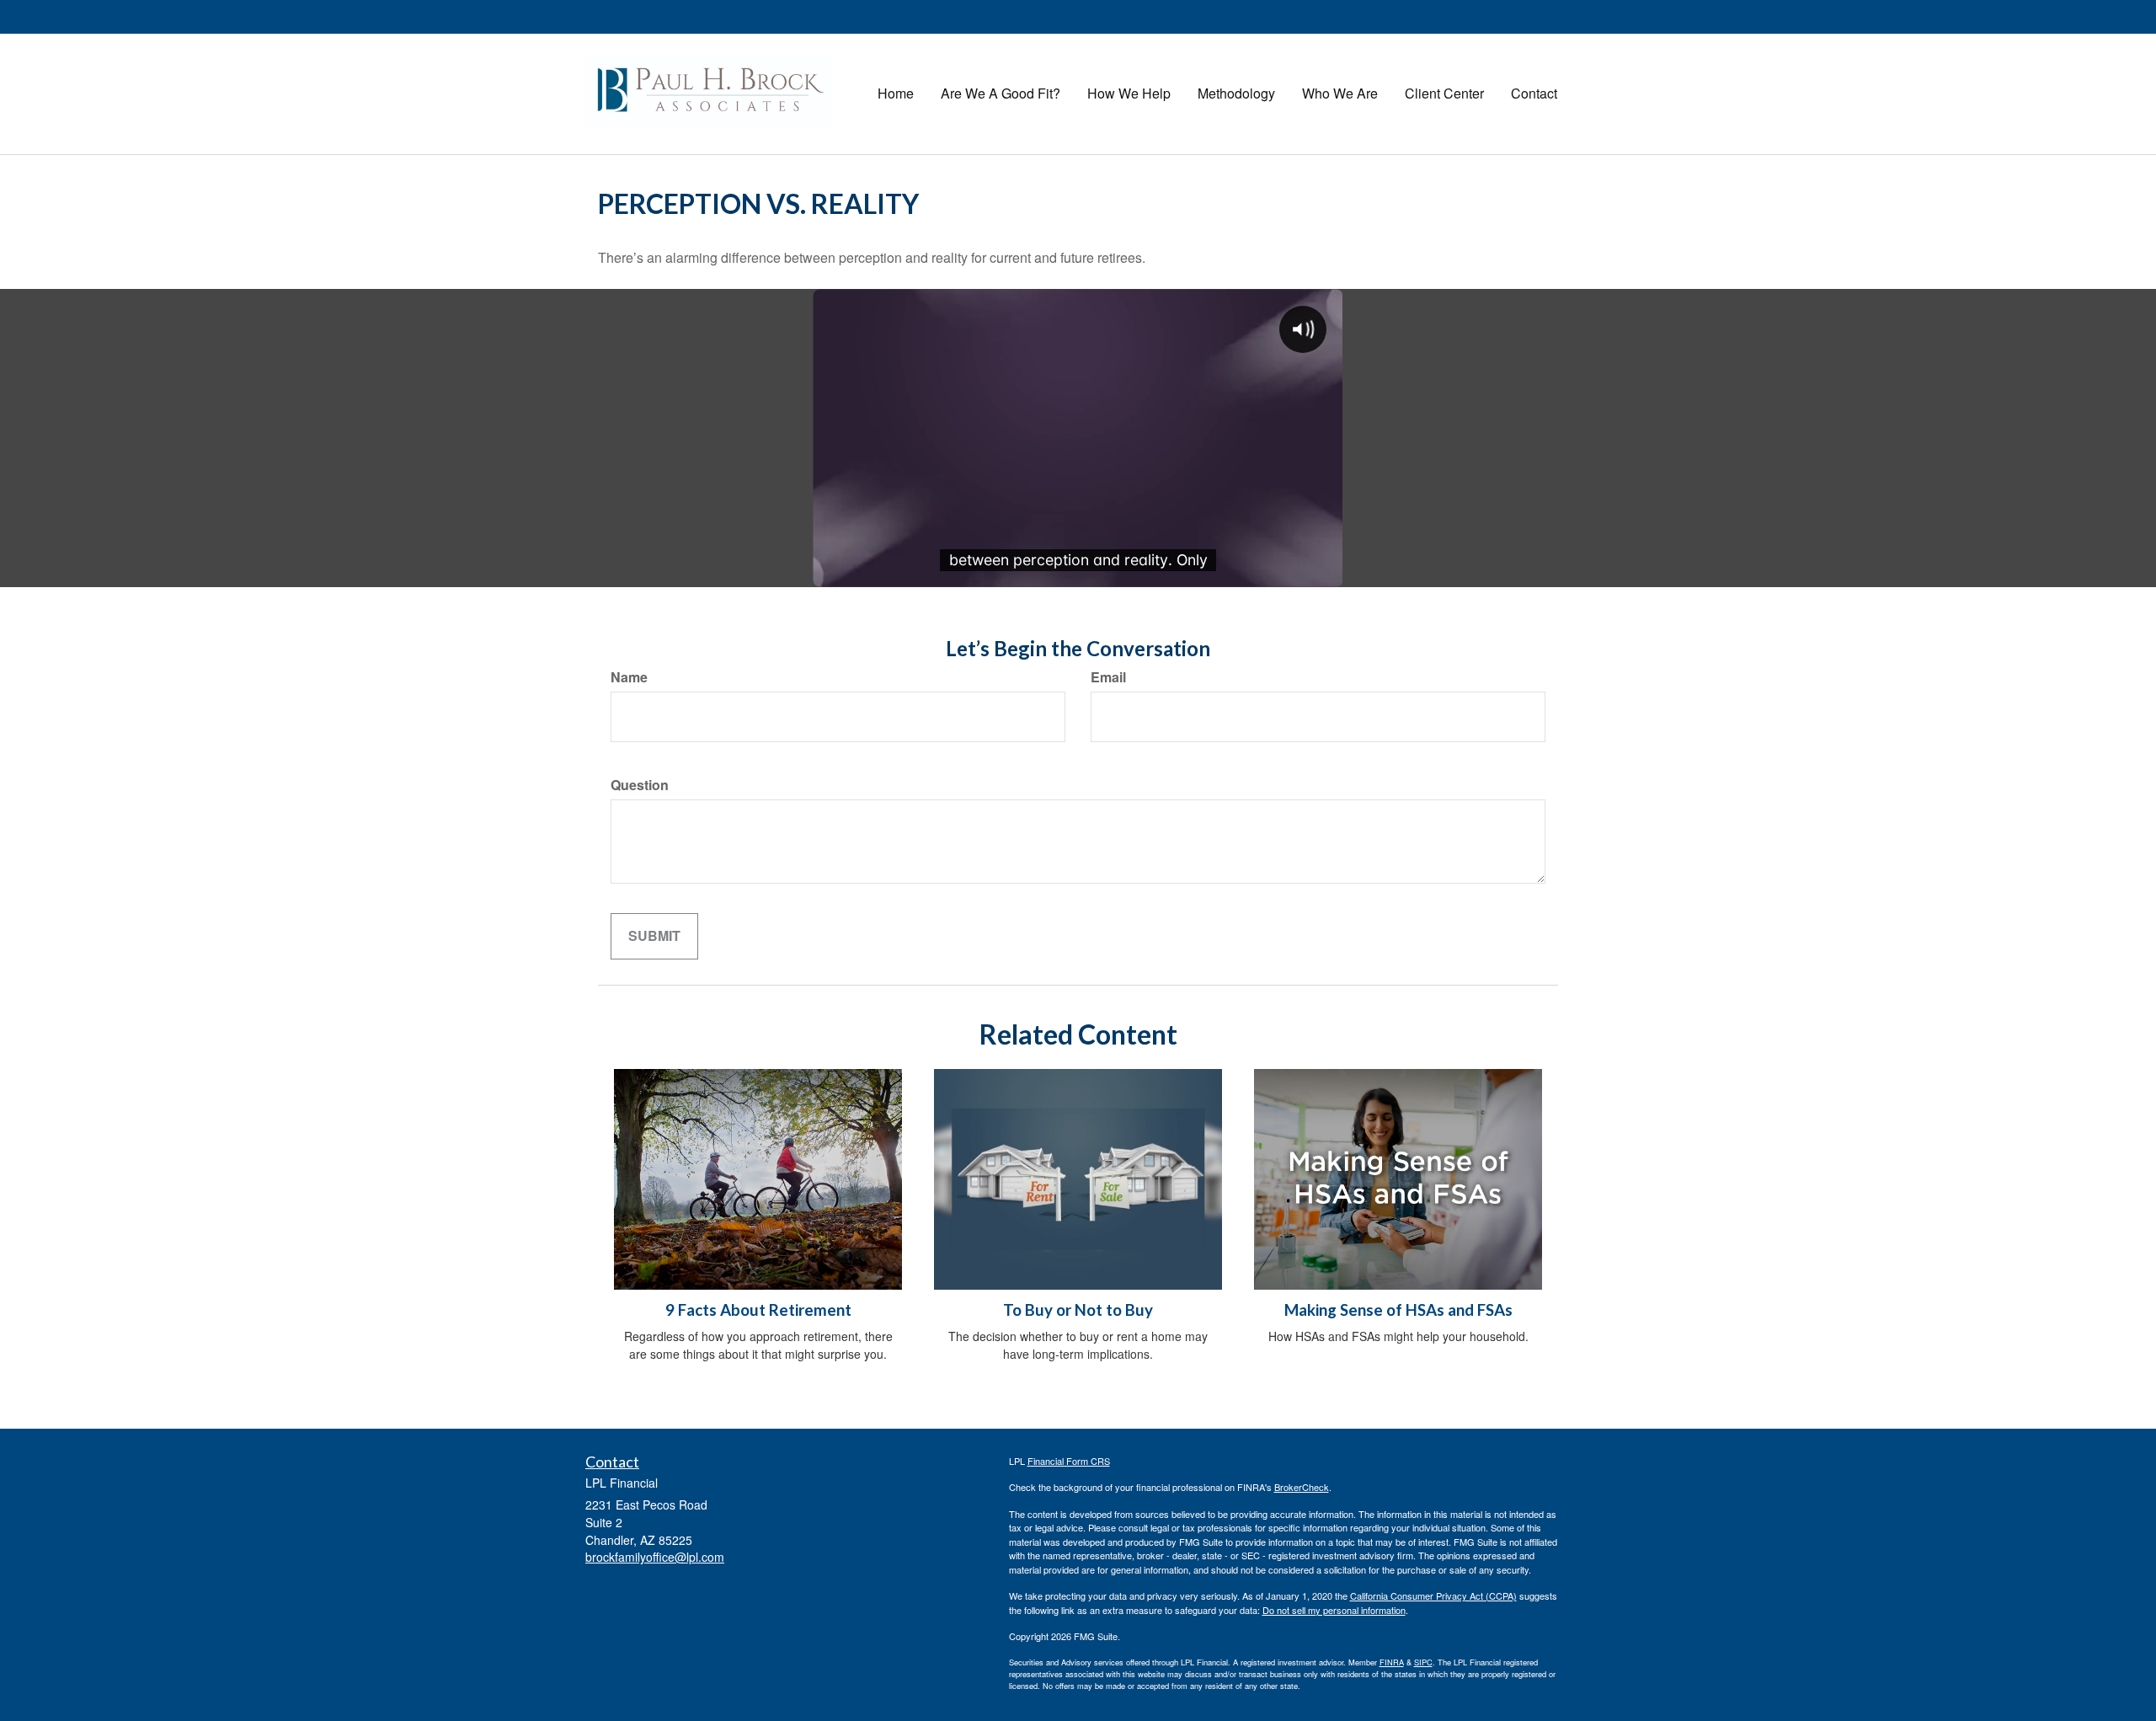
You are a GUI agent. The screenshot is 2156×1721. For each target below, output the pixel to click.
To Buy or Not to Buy (1078, 1310)
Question (640, 785)
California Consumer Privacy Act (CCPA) (1433, 1595)
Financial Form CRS (1069, 1461)
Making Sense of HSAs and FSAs (1398, 1310)
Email (1108, 677)
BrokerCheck (1302, 1487)
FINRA (1392, 1662)
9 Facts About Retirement (758, 1310)
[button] (1001, 94)
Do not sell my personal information (1334, 1610)
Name (629, 677)
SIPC (1423, 1662)
